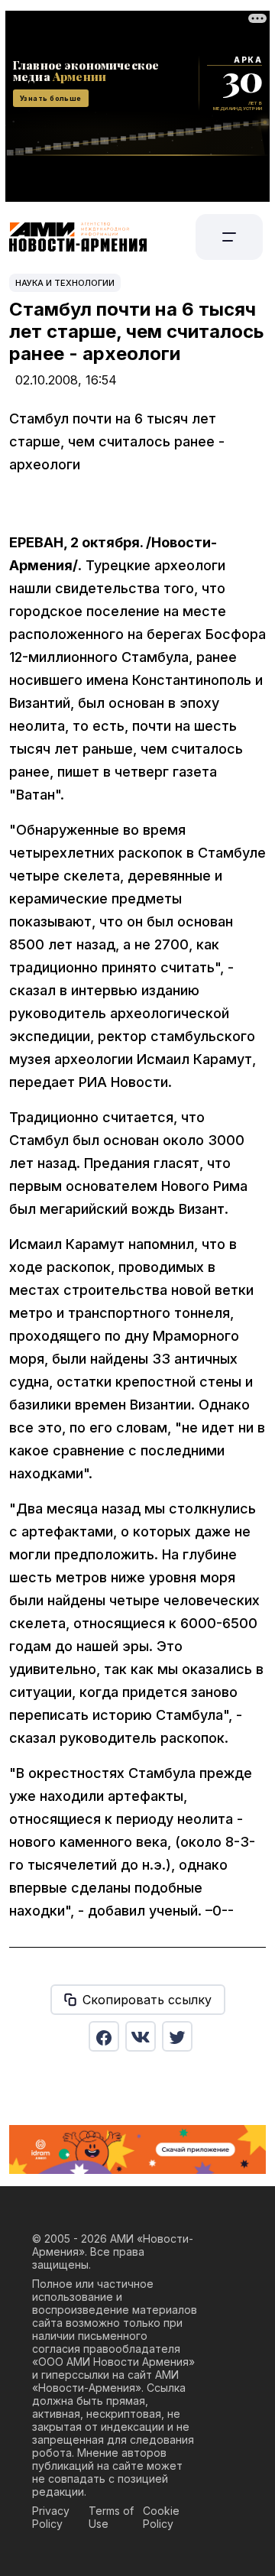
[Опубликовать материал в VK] (141, 2036)
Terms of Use (111, 2517)
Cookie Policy (161, 2517)
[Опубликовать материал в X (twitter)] (177, 2036)
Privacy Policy (51, 2517)
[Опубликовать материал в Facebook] (104, 2036)
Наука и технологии (65, 283)
